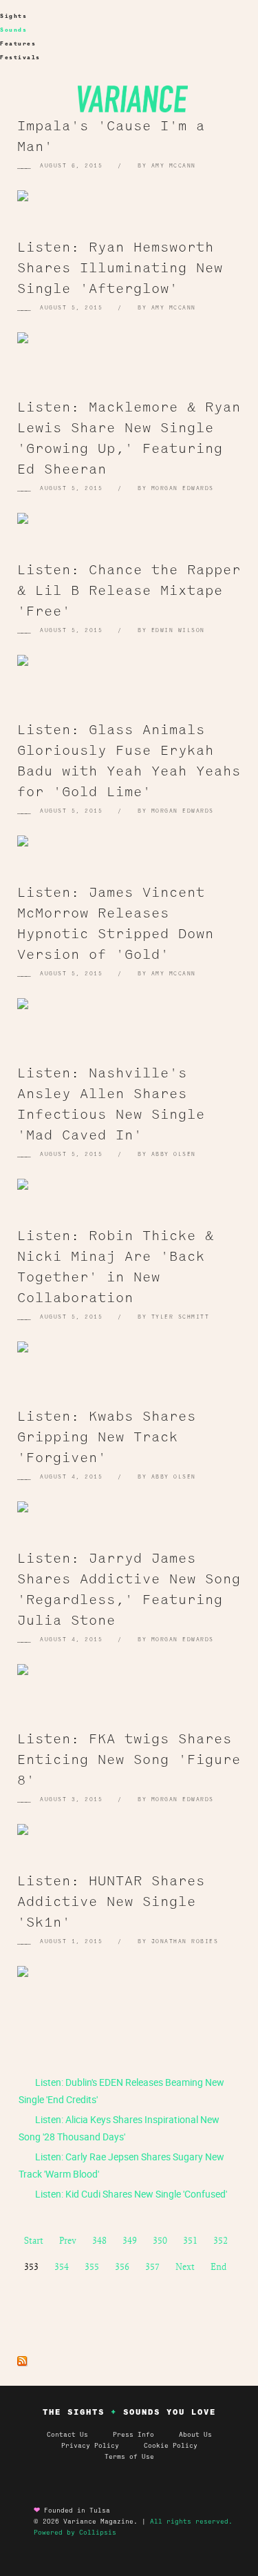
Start (34, 2240)
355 (92, 2266)
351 (190, 2240)
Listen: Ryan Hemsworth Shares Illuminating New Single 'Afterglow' (120, 267)
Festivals (20, 58)
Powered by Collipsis (75, 2533)
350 (160, 2240)
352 (221, 2240)
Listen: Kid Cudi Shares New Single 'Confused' (130, 2194)
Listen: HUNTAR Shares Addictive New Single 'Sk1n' (111, 1900)
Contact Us (67, 2435)
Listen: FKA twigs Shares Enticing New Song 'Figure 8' (129, 1758)
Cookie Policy (171, 2446)
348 (99, 2240)
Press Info (133, 2435)
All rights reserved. (191, 2522)
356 (122, 2266)
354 (62, 2266)
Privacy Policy (103, 2446)
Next (185, 2266)
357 (152, 2266)
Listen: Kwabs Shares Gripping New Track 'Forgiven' (107, 1436)
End (218, 2266)
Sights (13, 16)
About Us (195, 2435)
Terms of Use (129, 2457)
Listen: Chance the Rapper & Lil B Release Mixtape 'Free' (129, 589)
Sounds (13, 30)
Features (18, 44)
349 (130, 2240)
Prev (68, 2240)
